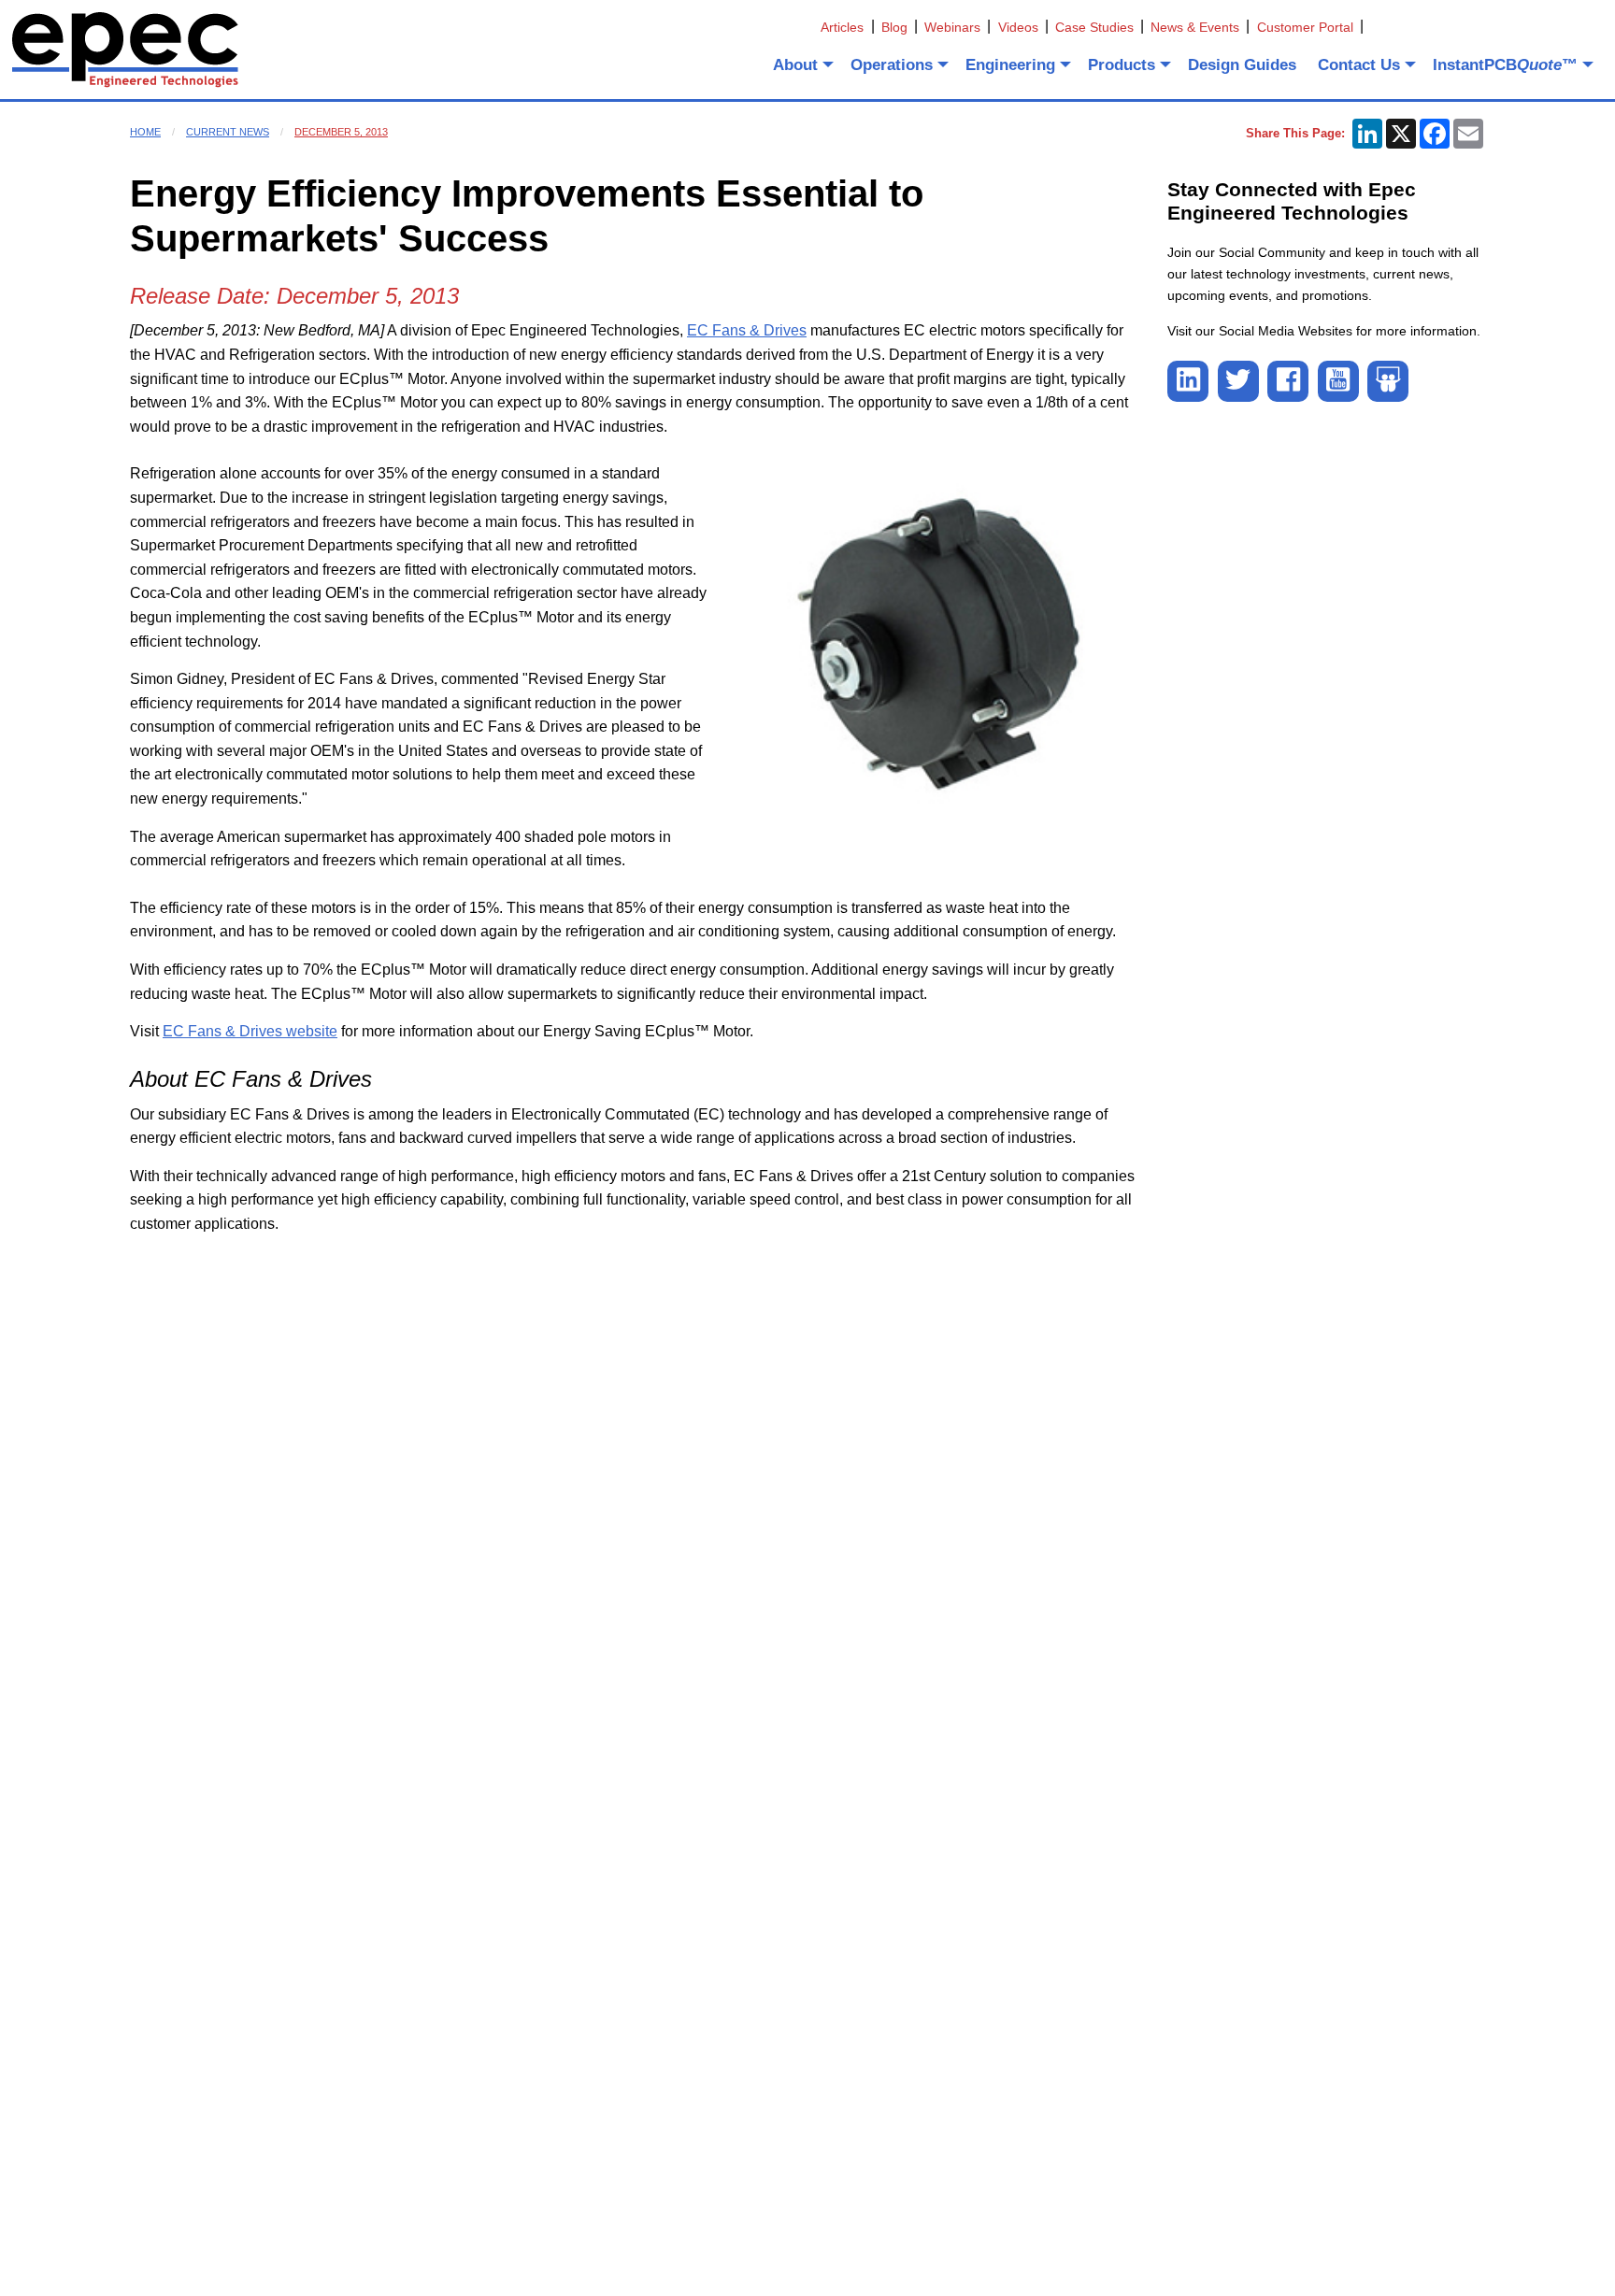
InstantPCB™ (1505, 65)
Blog (894, 27)
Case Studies (1094, 27)
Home (145, 132)
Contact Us (1359, 65)
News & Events (1195, 27)
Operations (892, 65)
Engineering (1010, 65)
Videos (1018, 27)
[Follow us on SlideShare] (1388, 381)
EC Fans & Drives (747, 330)
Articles (842, 27)
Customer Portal (1305, 27)
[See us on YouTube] (1338, 381)
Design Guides (1242, 65)
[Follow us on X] (1238, 381)
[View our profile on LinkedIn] (1188, 381)
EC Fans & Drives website (250, 1031)
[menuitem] (801, 64)
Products (1122, 65)
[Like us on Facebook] (1288, 381)
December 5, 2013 (341, 132)
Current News (228, 132)
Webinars (952, 27)
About (795, 65)
